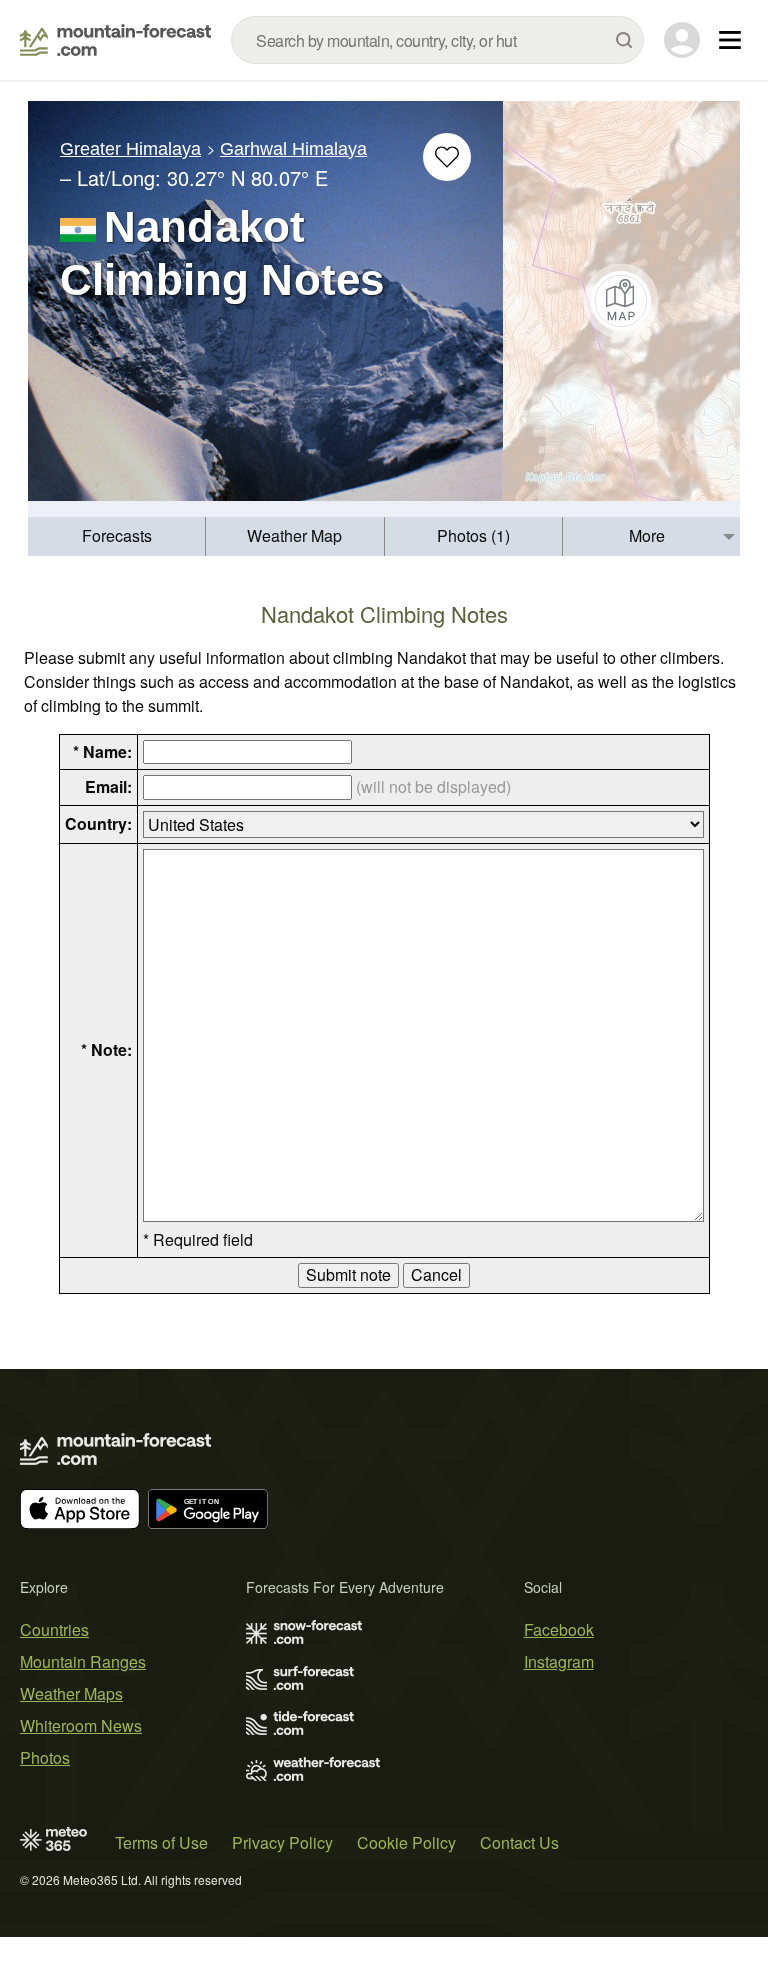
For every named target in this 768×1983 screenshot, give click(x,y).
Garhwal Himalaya (293, 149)
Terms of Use (161, 1842)
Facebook (559, 1629)
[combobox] (437, 40)
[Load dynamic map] (621, 301)
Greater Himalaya (130, 149)
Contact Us (519, 1842)
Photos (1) (473, 535)
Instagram (559, 1661)
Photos (45, 1757)
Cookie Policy (406, 1842)
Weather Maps (71, 1693)
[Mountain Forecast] (115, 40)
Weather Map (294, 535)
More (647, 535)
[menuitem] (117, 536)
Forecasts (117, 535)
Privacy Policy (282, 1842)
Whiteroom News (81, 1725)
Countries (54, 1629)
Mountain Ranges (83, 1661)
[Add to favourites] (447, 157)
